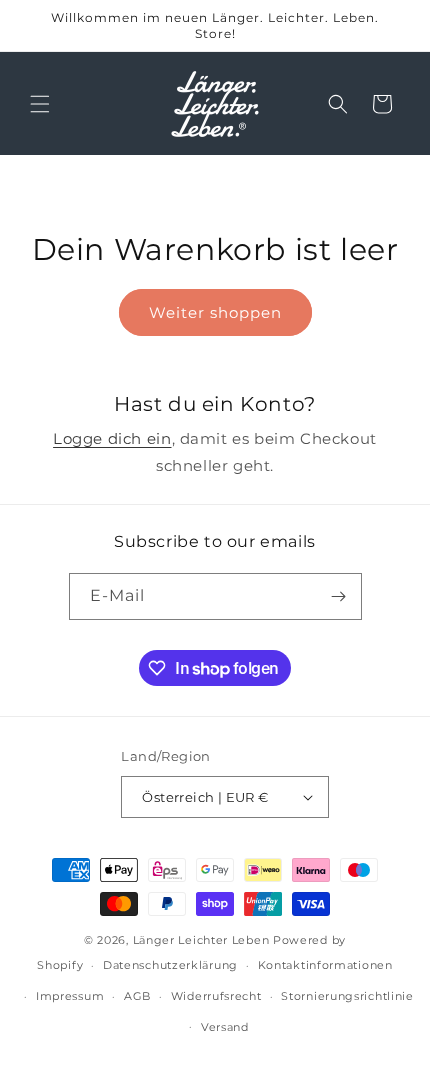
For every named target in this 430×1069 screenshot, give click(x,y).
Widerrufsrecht (216, 996)
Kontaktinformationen (325, 965)
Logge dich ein (112, 438)
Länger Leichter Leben (201, 940)
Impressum (70, 996)
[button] (40, 104)
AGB (137, 996)
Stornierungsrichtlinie (347, 996)
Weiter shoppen (215, 312)
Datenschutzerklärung (170, 965)
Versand (225, 1027)
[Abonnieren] (339, 596)
